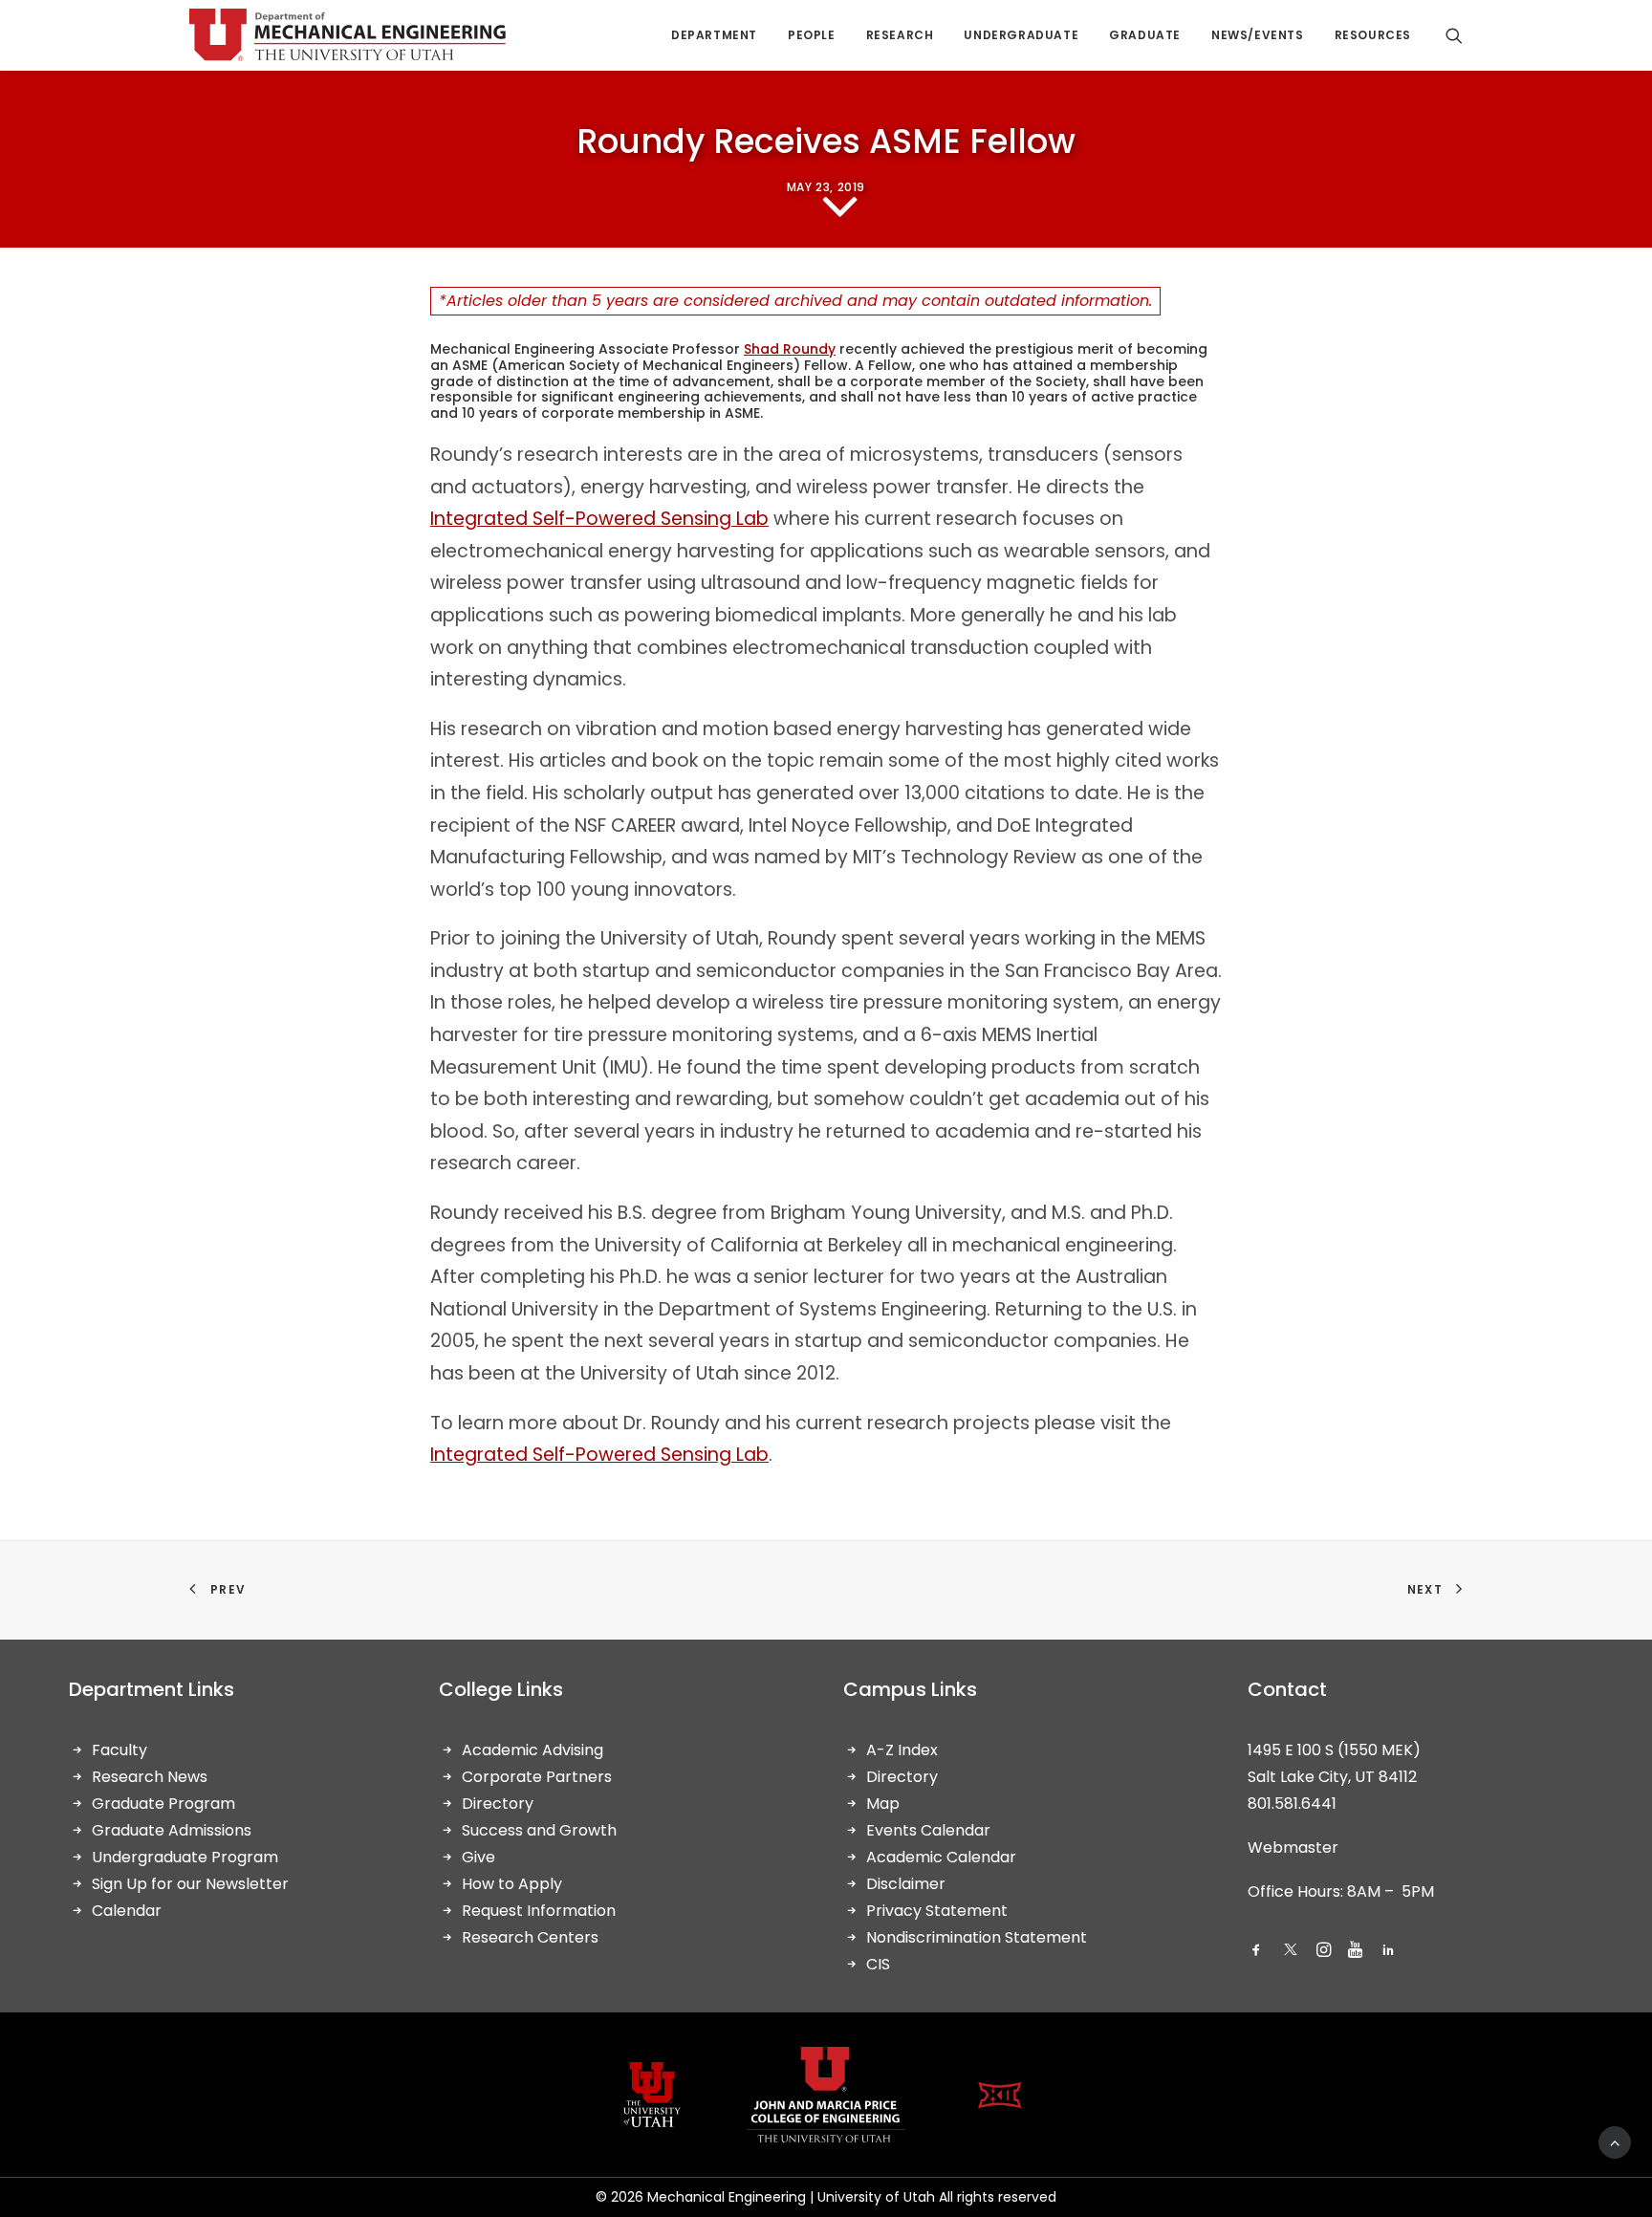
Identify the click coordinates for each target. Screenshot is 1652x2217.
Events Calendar (928, 1830)
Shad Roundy (790, 349)
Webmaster (1293, 1847)
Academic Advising (533, 1750)
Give (478, 1857)
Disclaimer (906, 1884)
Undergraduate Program (185, 1857)
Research (900, 35)
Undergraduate (1021, 35)
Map (883, 1804)
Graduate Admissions (172, 1830)
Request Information (539, 1911)
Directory (498, 1804)
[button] (1256, 1952)
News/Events (1258, 35)
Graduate (1145, 35)
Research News (150, 1777)
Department (714, 35)
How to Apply (512, 1884)
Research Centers (530, 1937)
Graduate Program (163, 1804)
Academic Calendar (941, 1857)
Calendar (127, 1911)
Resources (1373, 35)
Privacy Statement (937, 1911)
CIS (878, 1964)
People (812, 35)
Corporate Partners (537, 1777)
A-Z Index (902, 1750)
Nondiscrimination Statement (977, 1937)
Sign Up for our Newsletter (190, 1884)
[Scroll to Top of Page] (1615, 2141)
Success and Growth (539, 1830)
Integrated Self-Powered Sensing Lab (599, 519)
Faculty (120, 1750)
